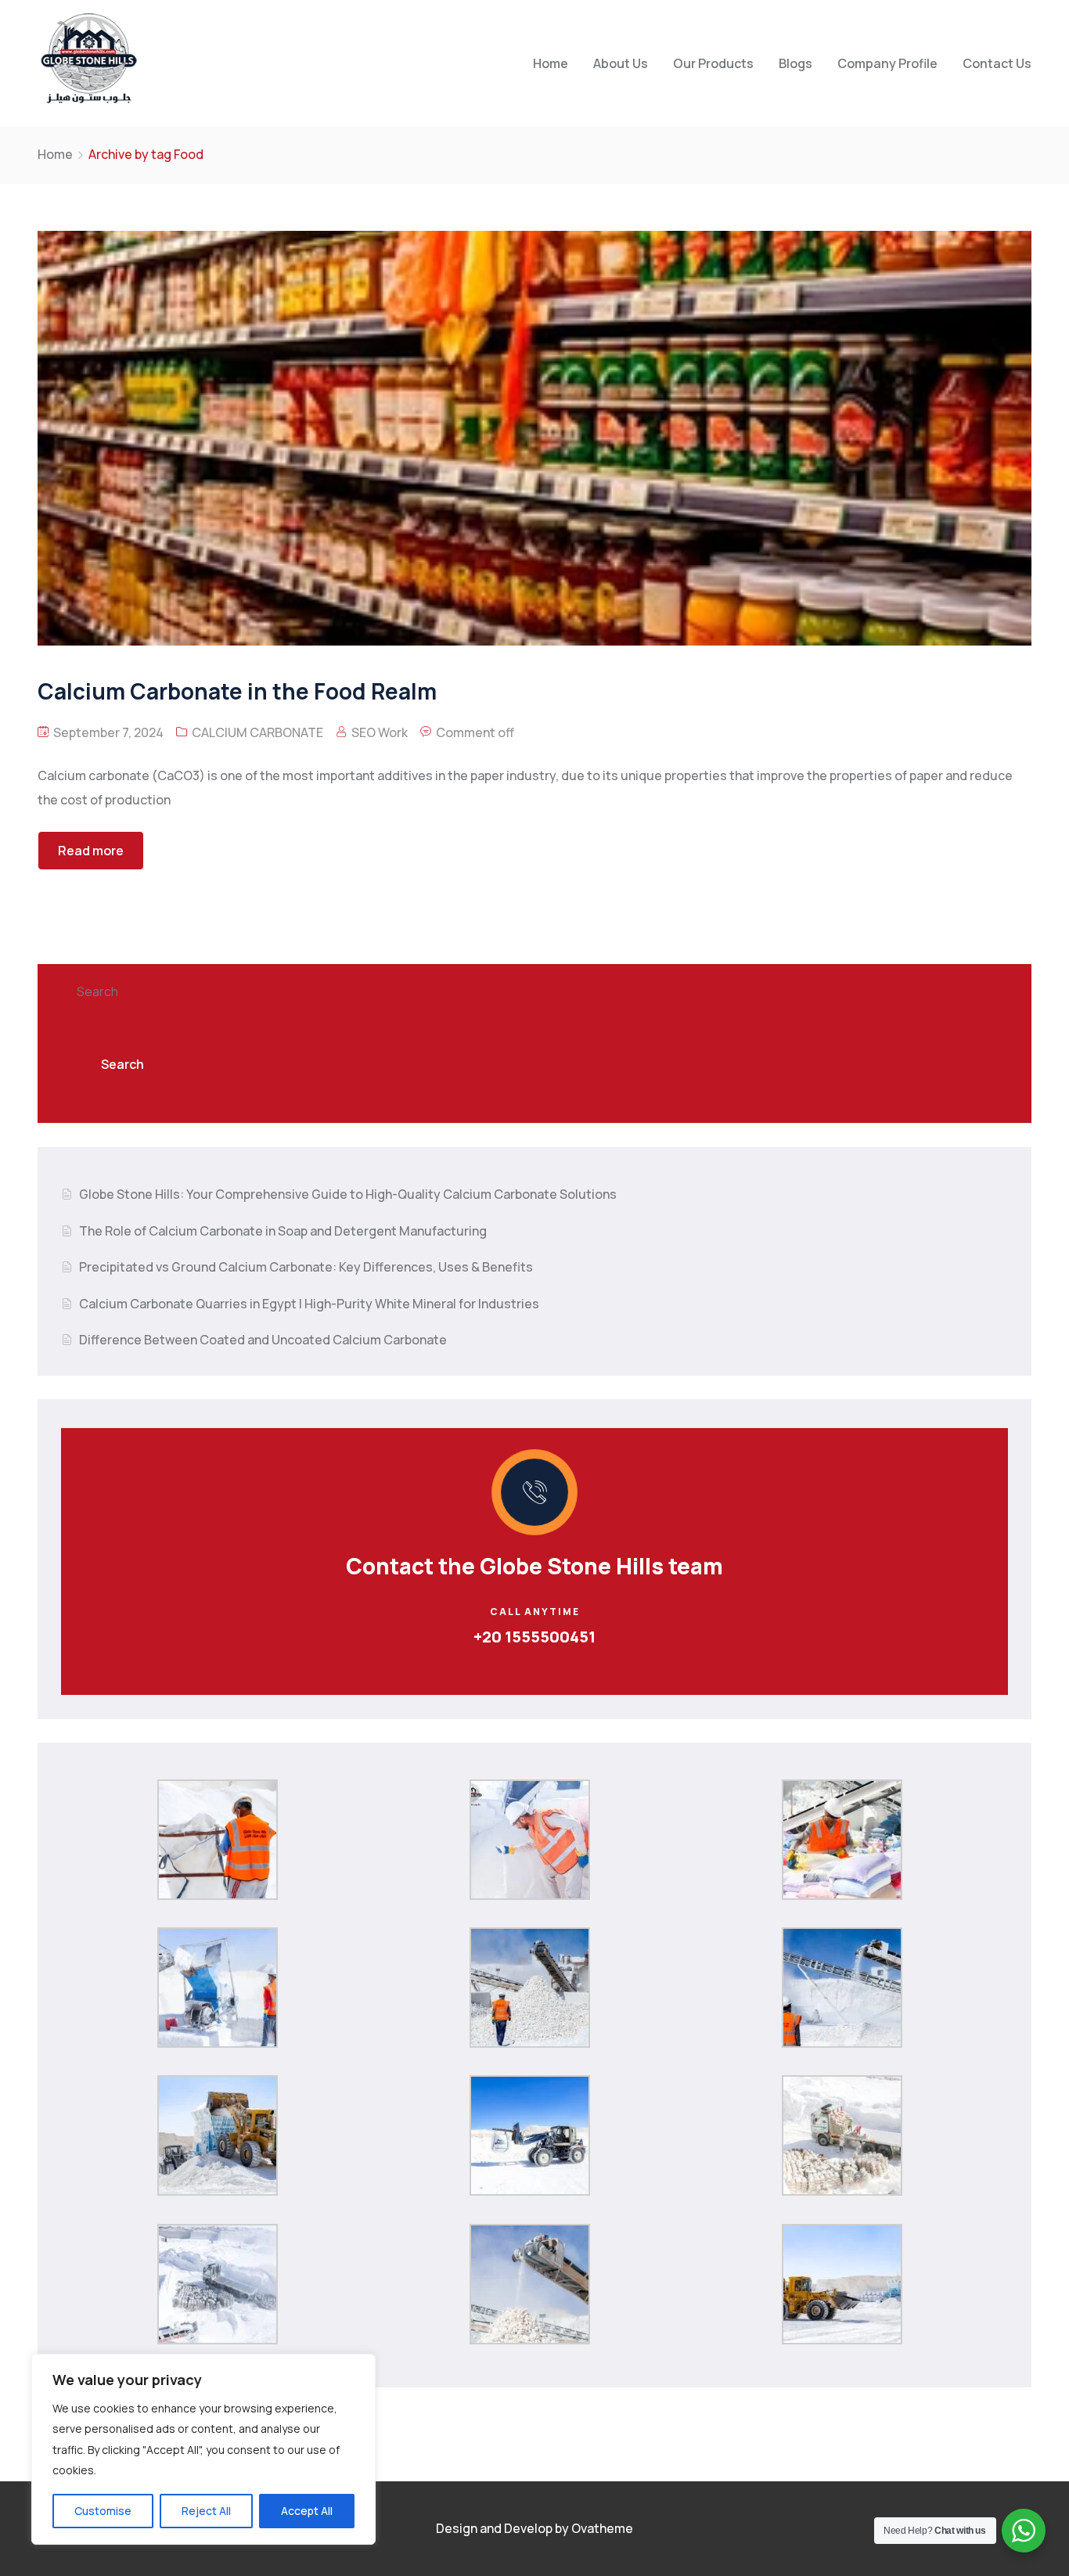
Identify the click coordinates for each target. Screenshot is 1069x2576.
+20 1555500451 (534, 1637)
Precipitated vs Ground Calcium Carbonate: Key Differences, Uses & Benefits (306, 1267)
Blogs (795, 63)
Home (551, 63)
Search (97, 991)
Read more (91, 851)
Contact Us (997, 63)
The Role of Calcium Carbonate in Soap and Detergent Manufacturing (283, 1231)
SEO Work (380, 732)
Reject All (206, 2511)
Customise (103, 2511)
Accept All (307, 2511)
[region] (203, 2449)
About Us (621, 63)
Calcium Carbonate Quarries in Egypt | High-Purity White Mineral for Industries (309, 1304)
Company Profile (887, 63)
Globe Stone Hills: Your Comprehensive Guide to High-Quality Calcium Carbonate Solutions (348, 1194)
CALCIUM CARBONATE (257, 732)
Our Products (713, 63)
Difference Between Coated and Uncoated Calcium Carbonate (263, 1340)
